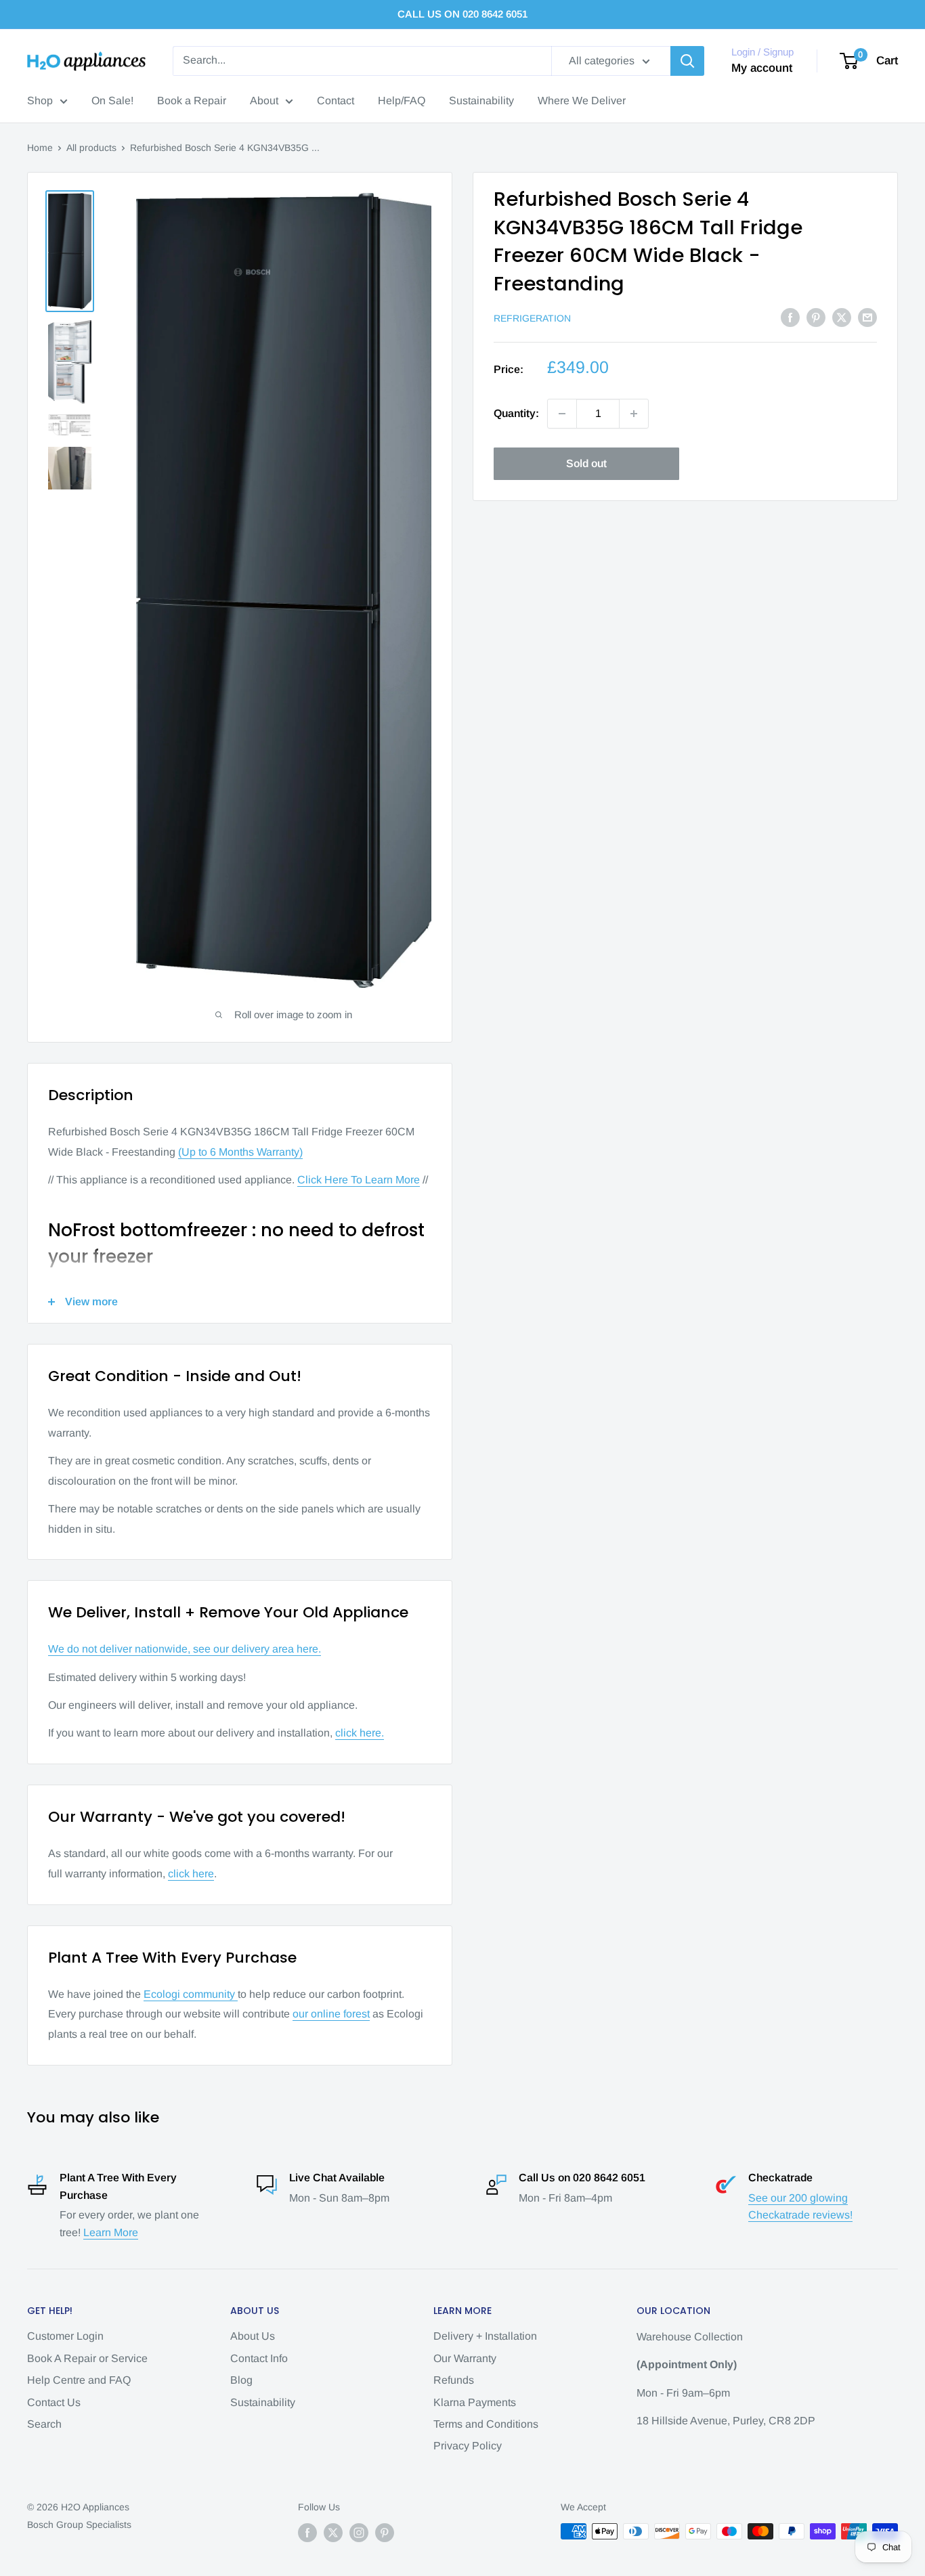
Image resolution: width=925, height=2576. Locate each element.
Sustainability (481, 101)
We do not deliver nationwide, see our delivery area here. (185, 1649)
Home (40, 148)
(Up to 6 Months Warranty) (240, 1152)
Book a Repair (192, 101)
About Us (253, 2336)
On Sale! (112, 101)
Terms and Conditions (486, 2424)
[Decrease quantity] (562, 414)
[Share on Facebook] (790, 317)
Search (44, 2424)
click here (191, 1874)
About (264, 101)
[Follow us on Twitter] (333, 2533)
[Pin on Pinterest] (816, 317)
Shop (40, 101)
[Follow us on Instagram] (359, 2533)
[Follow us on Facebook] (307, 2533)
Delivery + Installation (485, 2336)
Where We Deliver (582, 101)
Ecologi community (191, 1994)
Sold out (586, 463)
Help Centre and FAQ (79, 2380)
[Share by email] (867, 317)
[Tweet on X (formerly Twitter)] (842, 317)
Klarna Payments (475, 2402)
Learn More (111, 2232)
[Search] (687, 61)
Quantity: (516, 413)
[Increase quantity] (634, 414)
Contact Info (259, 2358)
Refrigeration (532, 318)
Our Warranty (465, 2358)
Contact (336, 101)
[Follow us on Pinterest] (385, 2533)
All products (91, 148)
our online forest (331, 2014)
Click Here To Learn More (359, 1180)
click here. (360, 1733)
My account (762, 68)
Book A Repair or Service (87, 2358)
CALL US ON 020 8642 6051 (462, 14)
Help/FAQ (402, 101)
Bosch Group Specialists (79, 2525)
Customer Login (65, 2336)
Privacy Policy (468, 2446)
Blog (241, 2380)
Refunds (454, 2380)
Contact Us (54, 2402)
